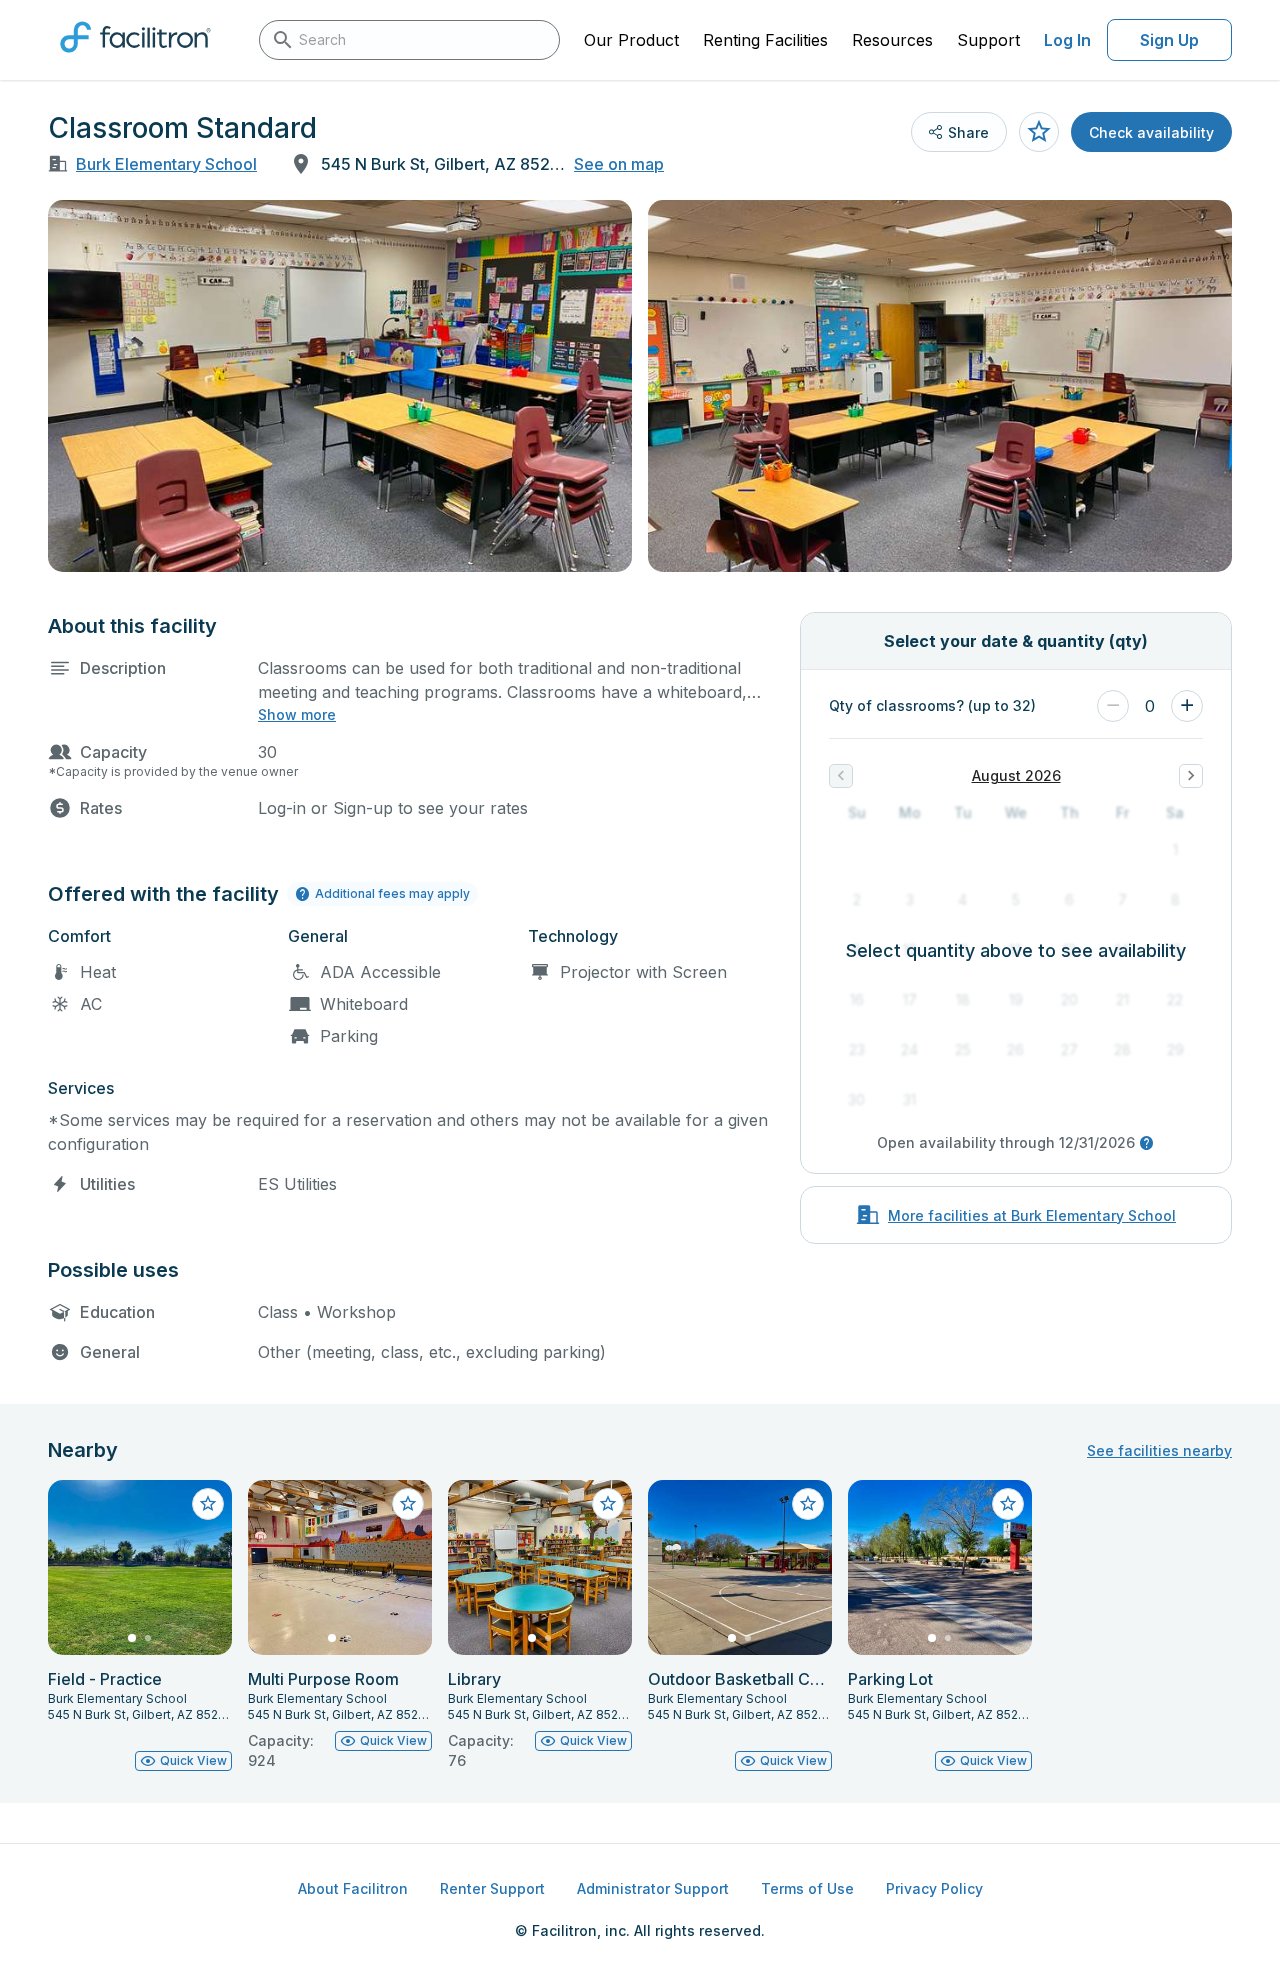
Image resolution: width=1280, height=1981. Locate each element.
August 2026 (1016, 775)
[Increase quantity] (1187, 706)
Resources (892, 40)
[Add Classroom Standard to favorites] (1039, 132)
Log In (1067, 40)
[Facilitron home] (135, 59)
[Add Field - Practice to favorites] (208, 1504)
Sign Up (1169, 40)
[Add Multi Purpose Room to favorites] (408, 1504)
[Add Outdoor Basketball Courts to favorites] (808, 1504)
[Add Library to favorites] (608, 1504)
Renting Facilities (765, 40)
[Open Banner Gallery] (340, 386)
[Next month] (1191, 776)
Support (988, 40)
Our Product (631, 40)
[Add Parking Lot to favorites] (1008, 1504)
